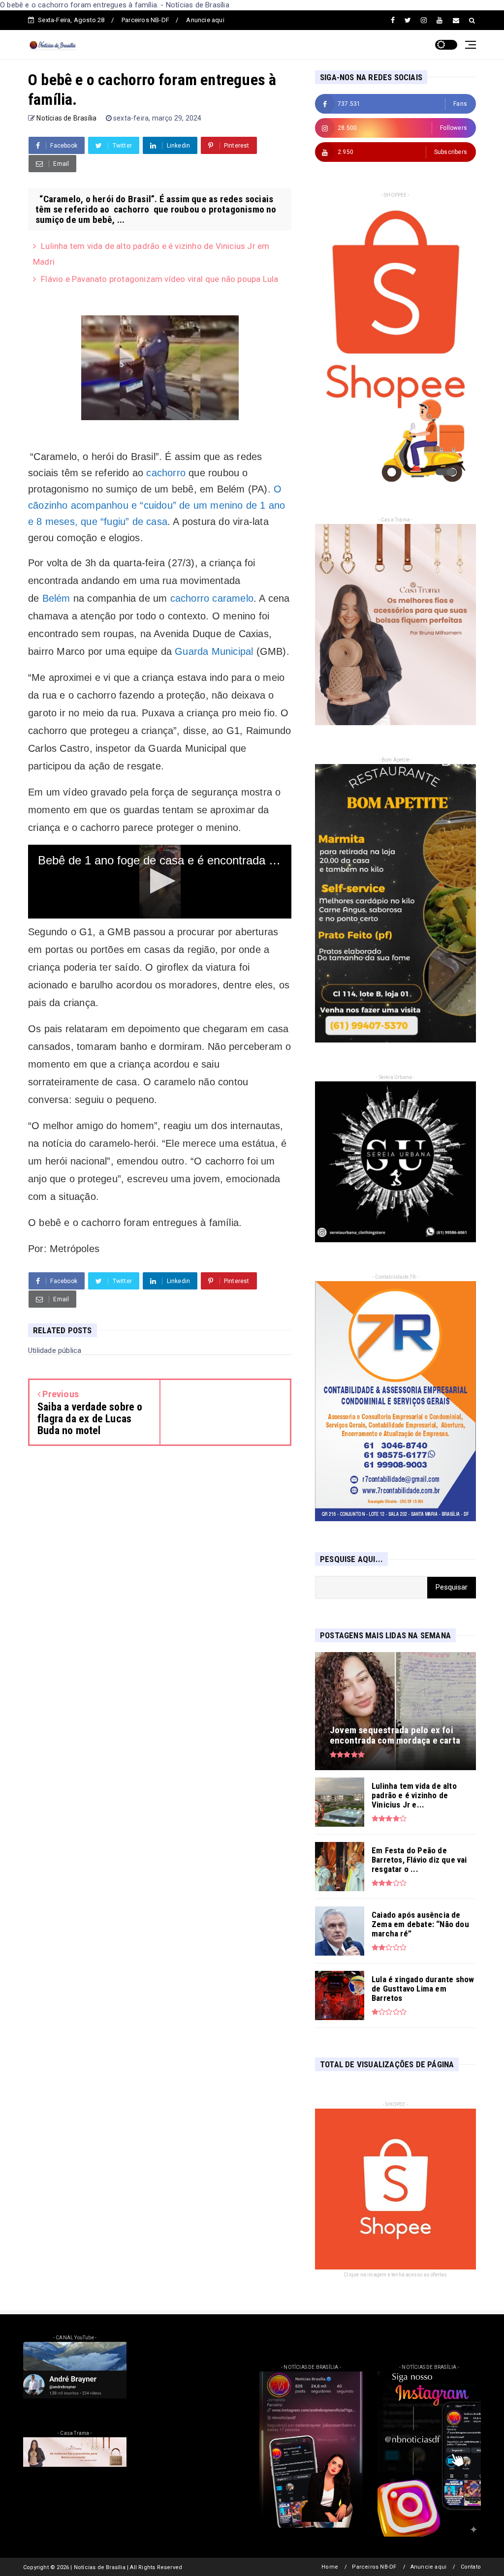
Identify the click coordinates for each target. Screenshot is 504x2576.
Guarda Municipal (214, 651)
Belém (56, 598)
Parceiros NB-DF (145, 20)
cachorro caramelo (212, 598)
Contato (471, 2567)
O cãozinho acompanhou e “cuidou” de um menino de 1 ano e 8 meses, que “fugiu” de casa (157, 505)
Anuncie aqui (205, 20)
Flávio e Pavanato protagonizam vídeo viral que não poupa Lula (159, 279)
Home (330, 2567)
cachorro (166, 473)
